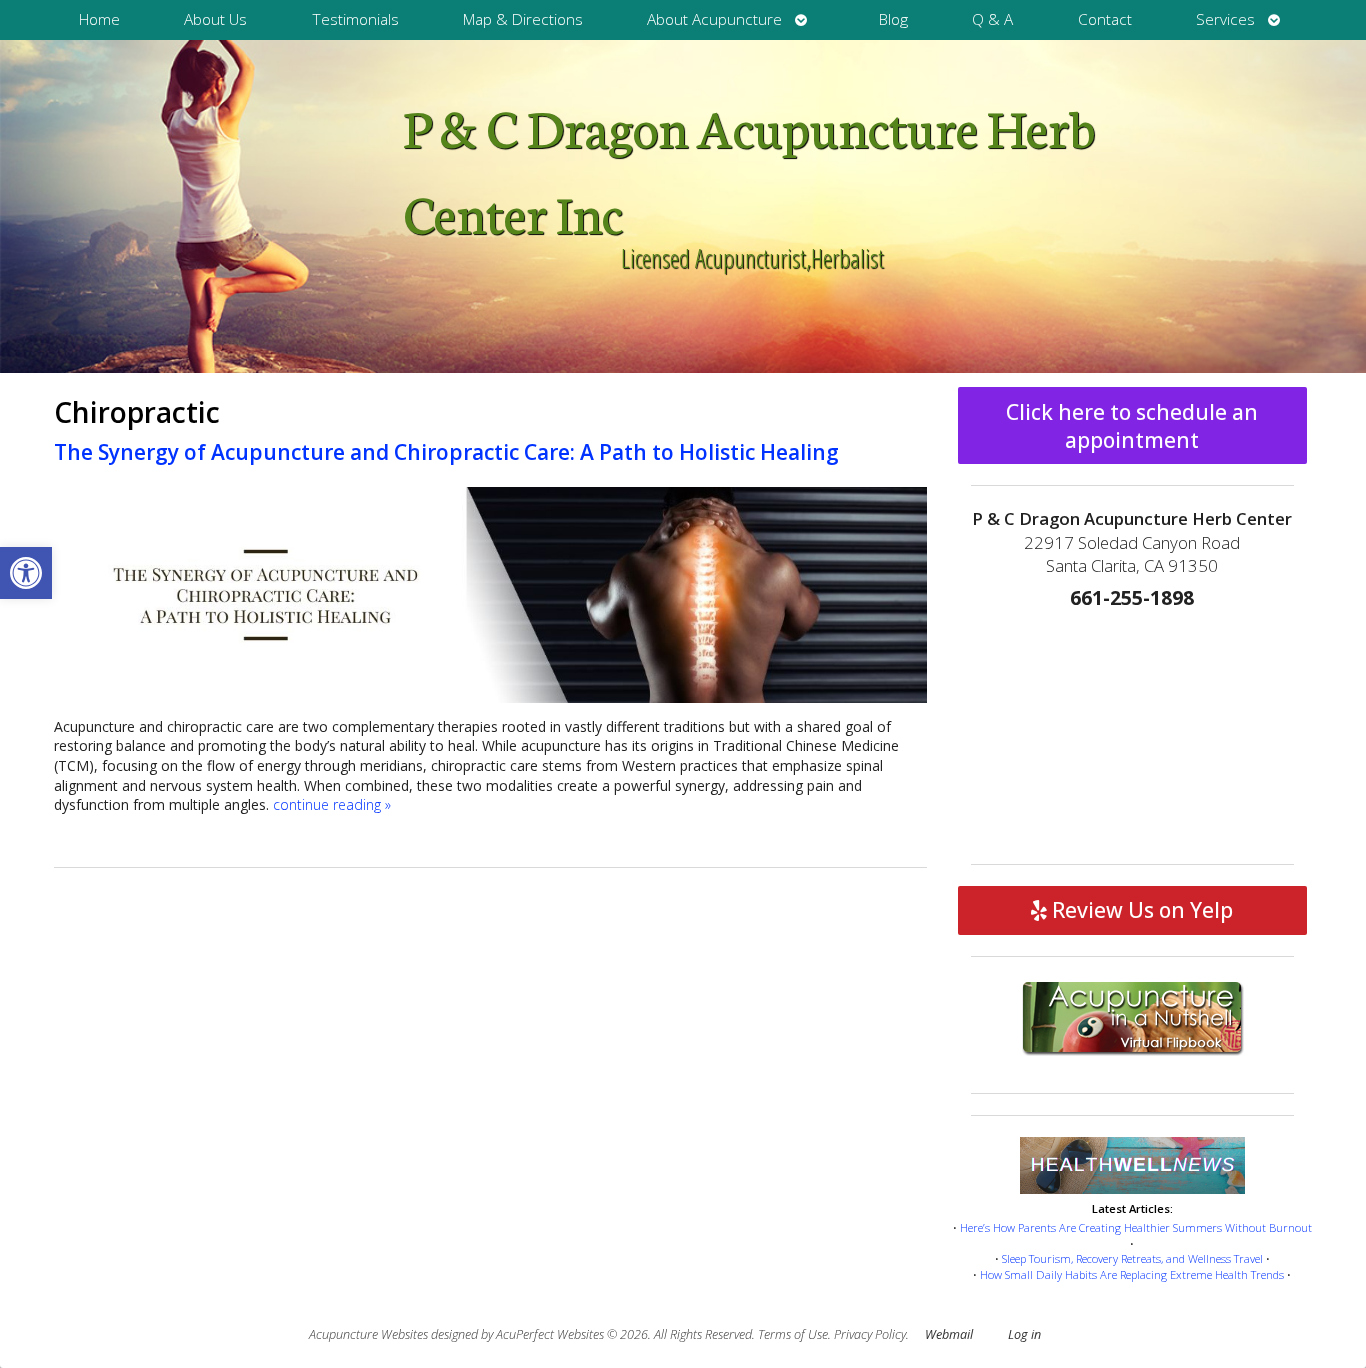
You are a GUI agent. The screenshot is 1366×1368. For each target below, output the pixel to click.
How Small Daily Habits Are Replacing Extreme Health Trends (1132, 1274)
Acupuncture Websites (368, 1334)
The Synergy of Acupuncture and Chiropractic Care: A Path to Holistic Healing (446, 452)
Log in (1024, 1334)
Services (1225, 19)
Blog (893, 19)
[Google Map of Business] (1133, 731)
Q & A (992, 19)
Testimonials (355, 19)
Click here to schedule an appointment (1132, 426)
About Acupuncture (714, 19)
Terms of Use (793, 1334)
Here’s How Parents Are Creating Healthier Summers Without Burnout (1136, 1227)
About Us (215, 19)
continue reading (332, 804)
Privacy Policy (870, 1334)
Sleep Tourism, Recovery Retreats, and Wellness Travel (1132, 1258)
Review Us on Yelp (1140, 910)
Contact (1105, 19)
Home (99, 19)
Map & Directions (523, 19)
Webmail (949, 1334)
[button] (26, 573)
